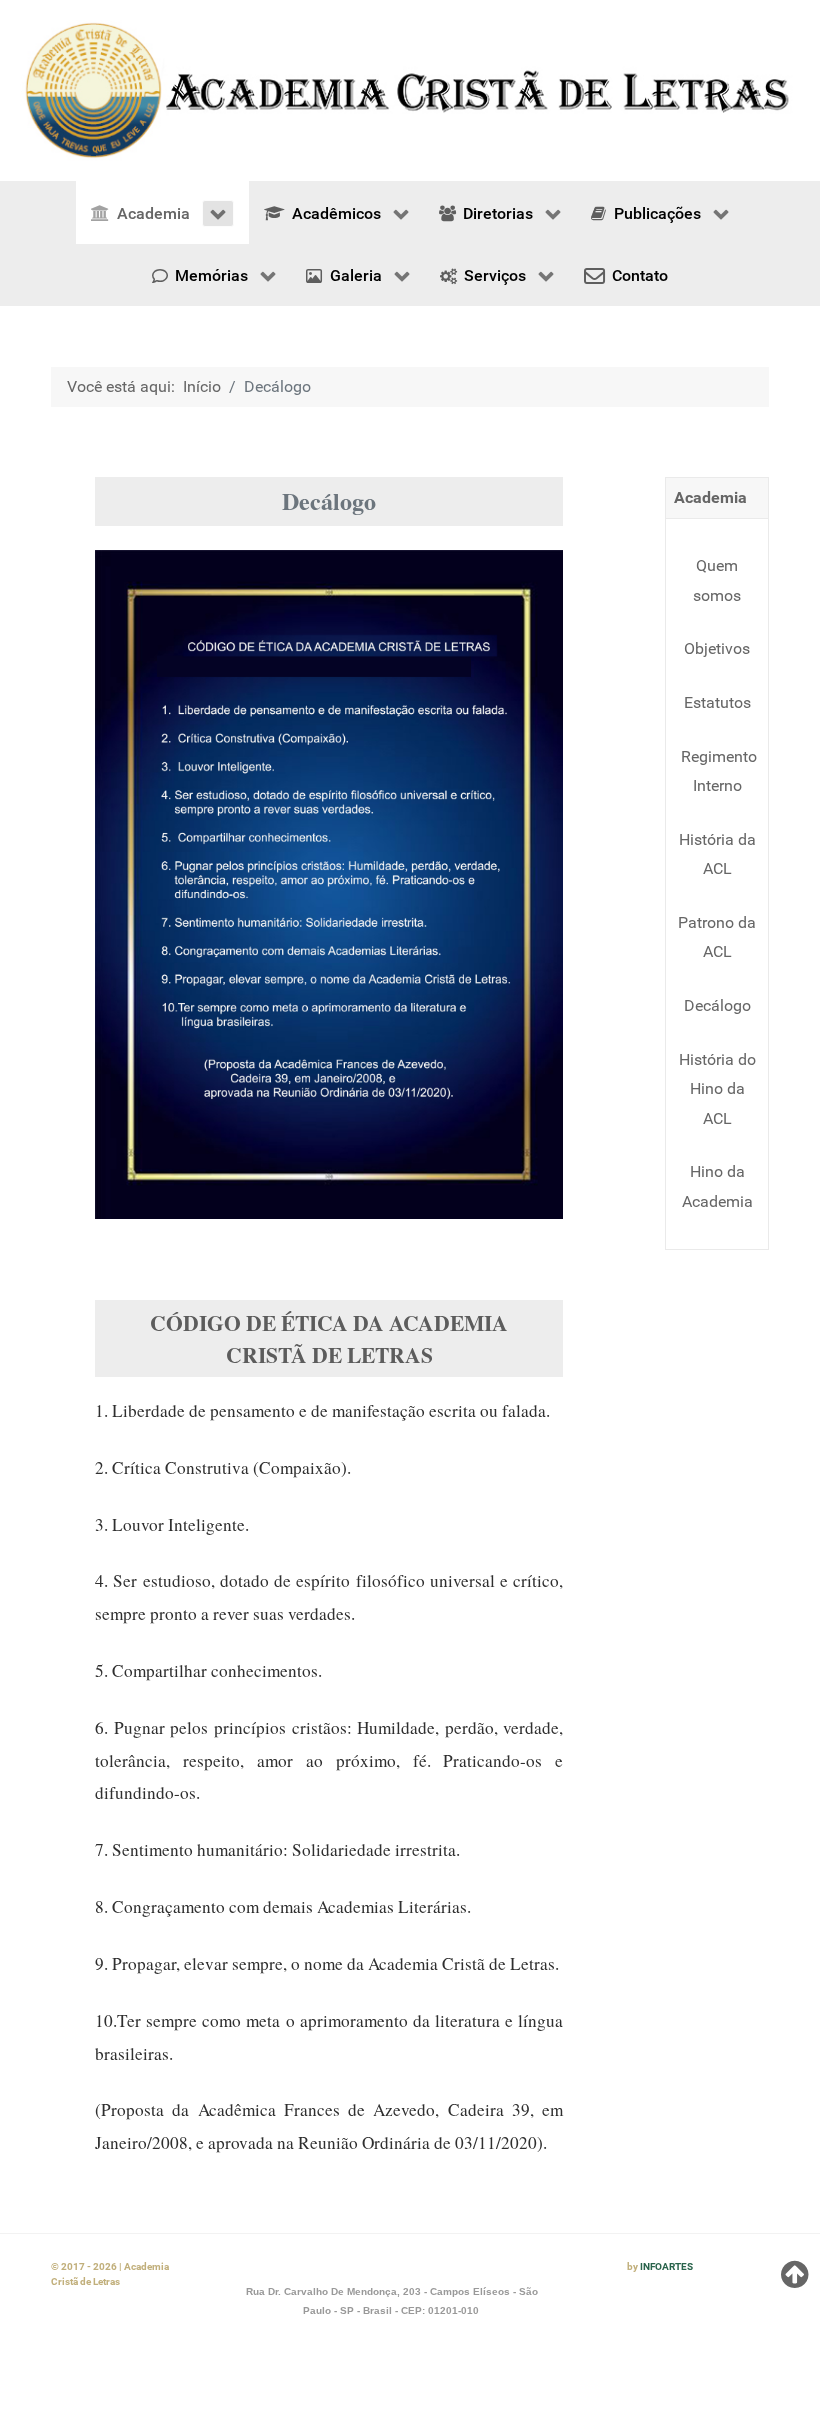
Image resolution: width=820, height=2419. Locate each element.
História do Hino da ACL (717, 1089)
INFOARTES (666, 2266)
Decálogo (717, 1005)
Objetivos (717, 648)
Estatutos (717, 702)
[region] (410, 90)
